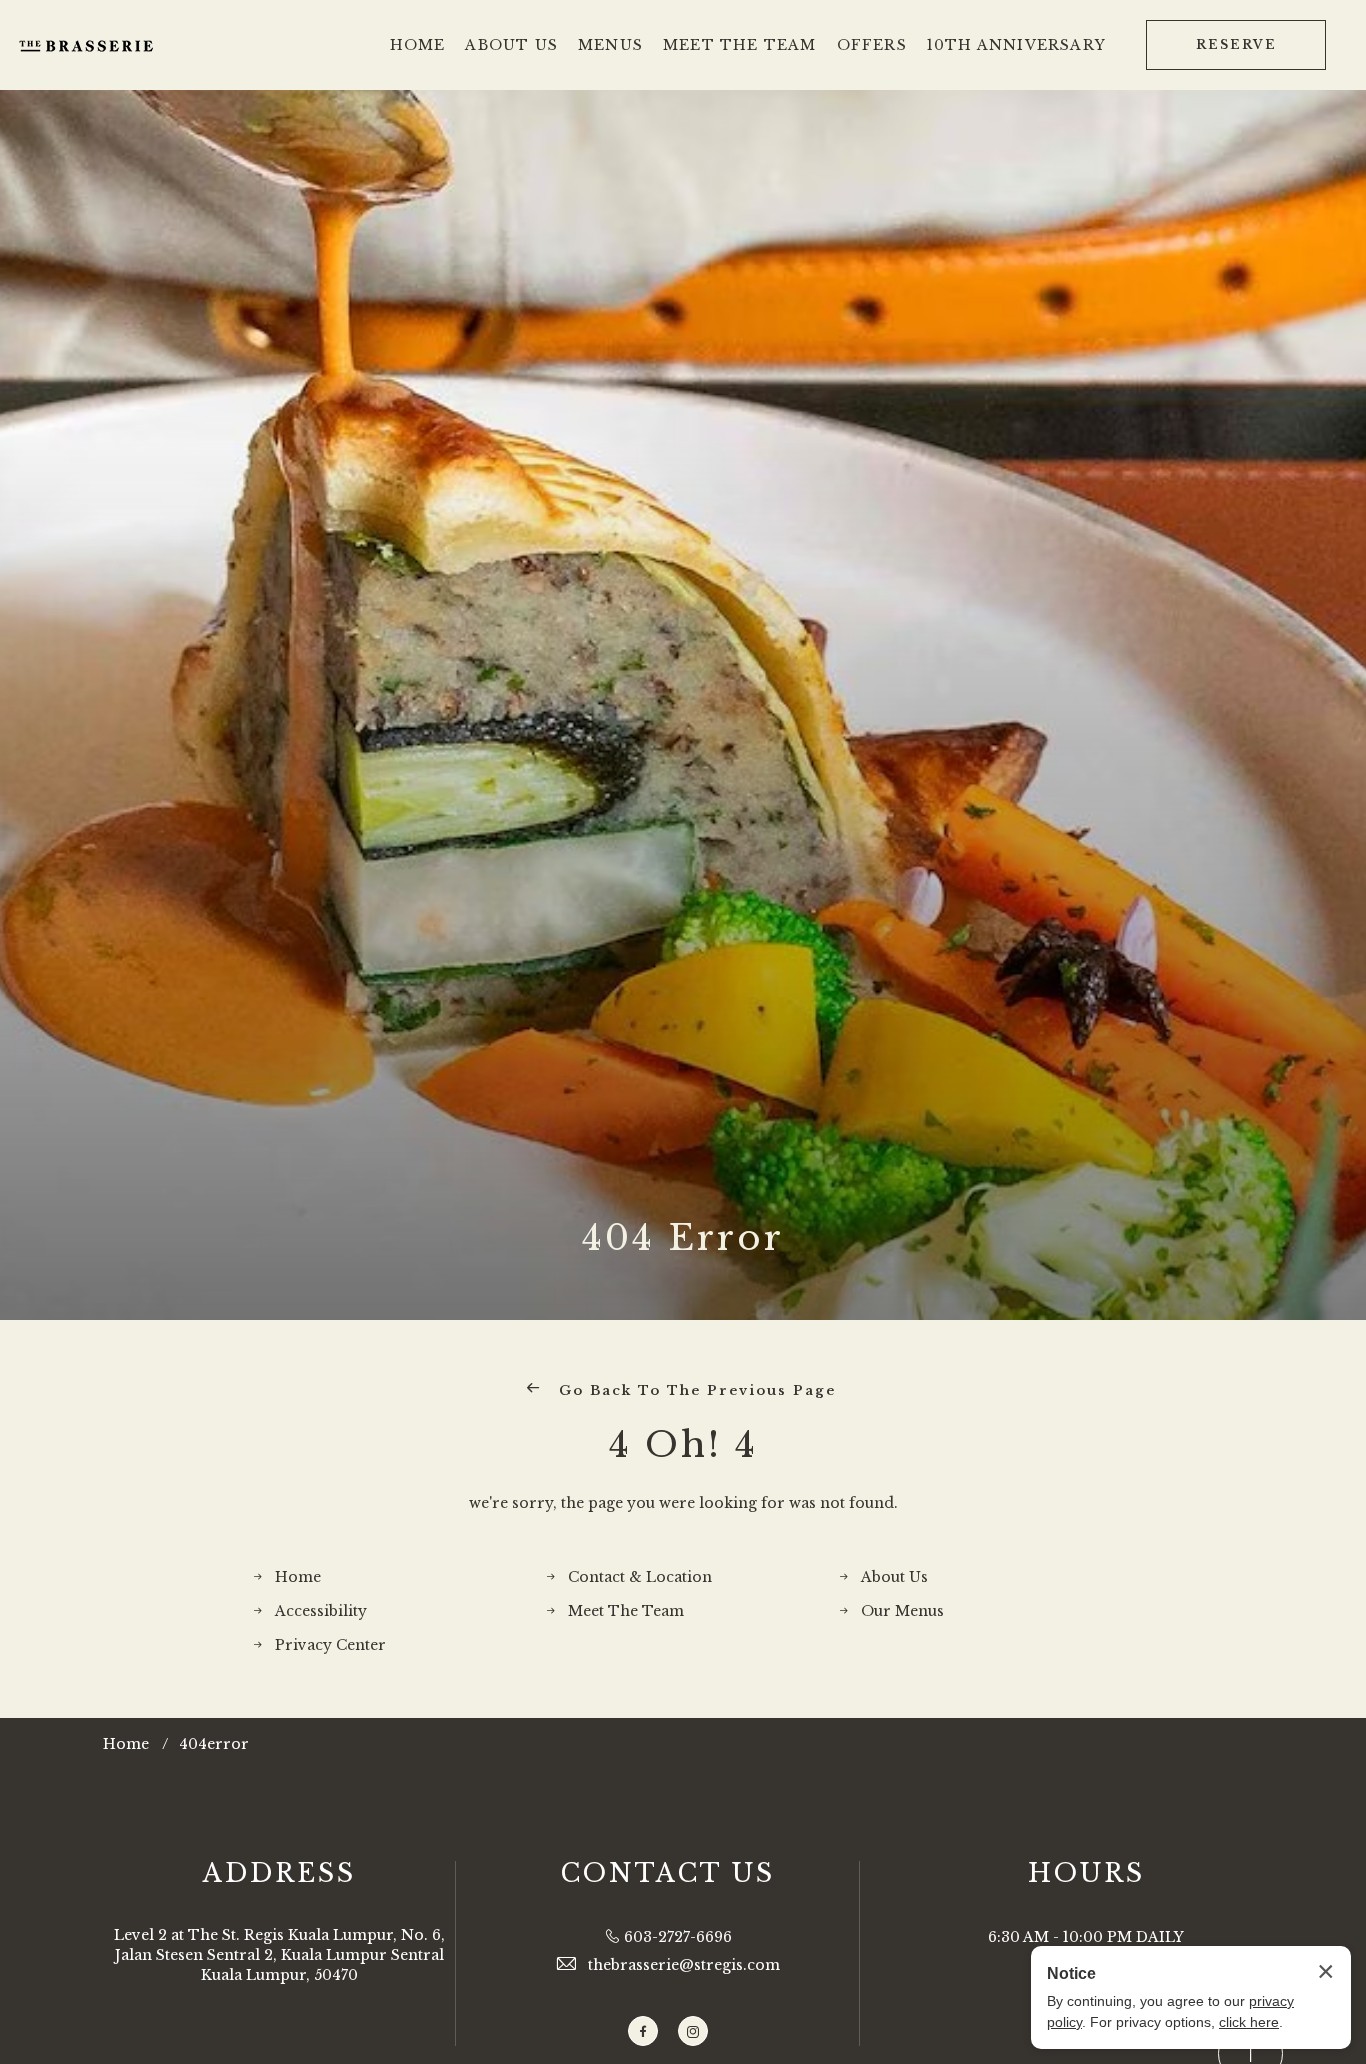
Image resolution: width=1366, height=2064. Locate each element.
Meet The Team (626, 1611)
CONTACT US (668, 1873)
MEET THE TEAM (740, 45)
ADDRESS (279, 1873)
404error (214, 1744)
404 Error (683, 1237)
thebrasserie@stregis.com (684, 1965)
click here (1249, 2022)
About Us (894, 1577)
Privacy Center (330, 1645)
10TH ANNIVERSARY (1016, 45)
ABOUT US (511, 45)
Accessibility (321, 1611)
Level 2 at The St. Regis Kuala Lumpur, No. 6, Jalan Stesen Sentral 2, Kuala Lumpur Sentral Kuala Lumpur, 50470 (279, 1954)
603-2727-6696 (678, 1937)
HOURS (1086, 1873)
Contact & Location (640, 1577)
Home (298, 1577)
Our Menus (902, 1611)
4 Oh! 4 (683, 1444)
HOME (418, 45)
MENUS (610, 45)
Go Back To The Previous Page (694, 1390)
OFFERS (872, 45)
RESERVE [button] (1236, 44)
